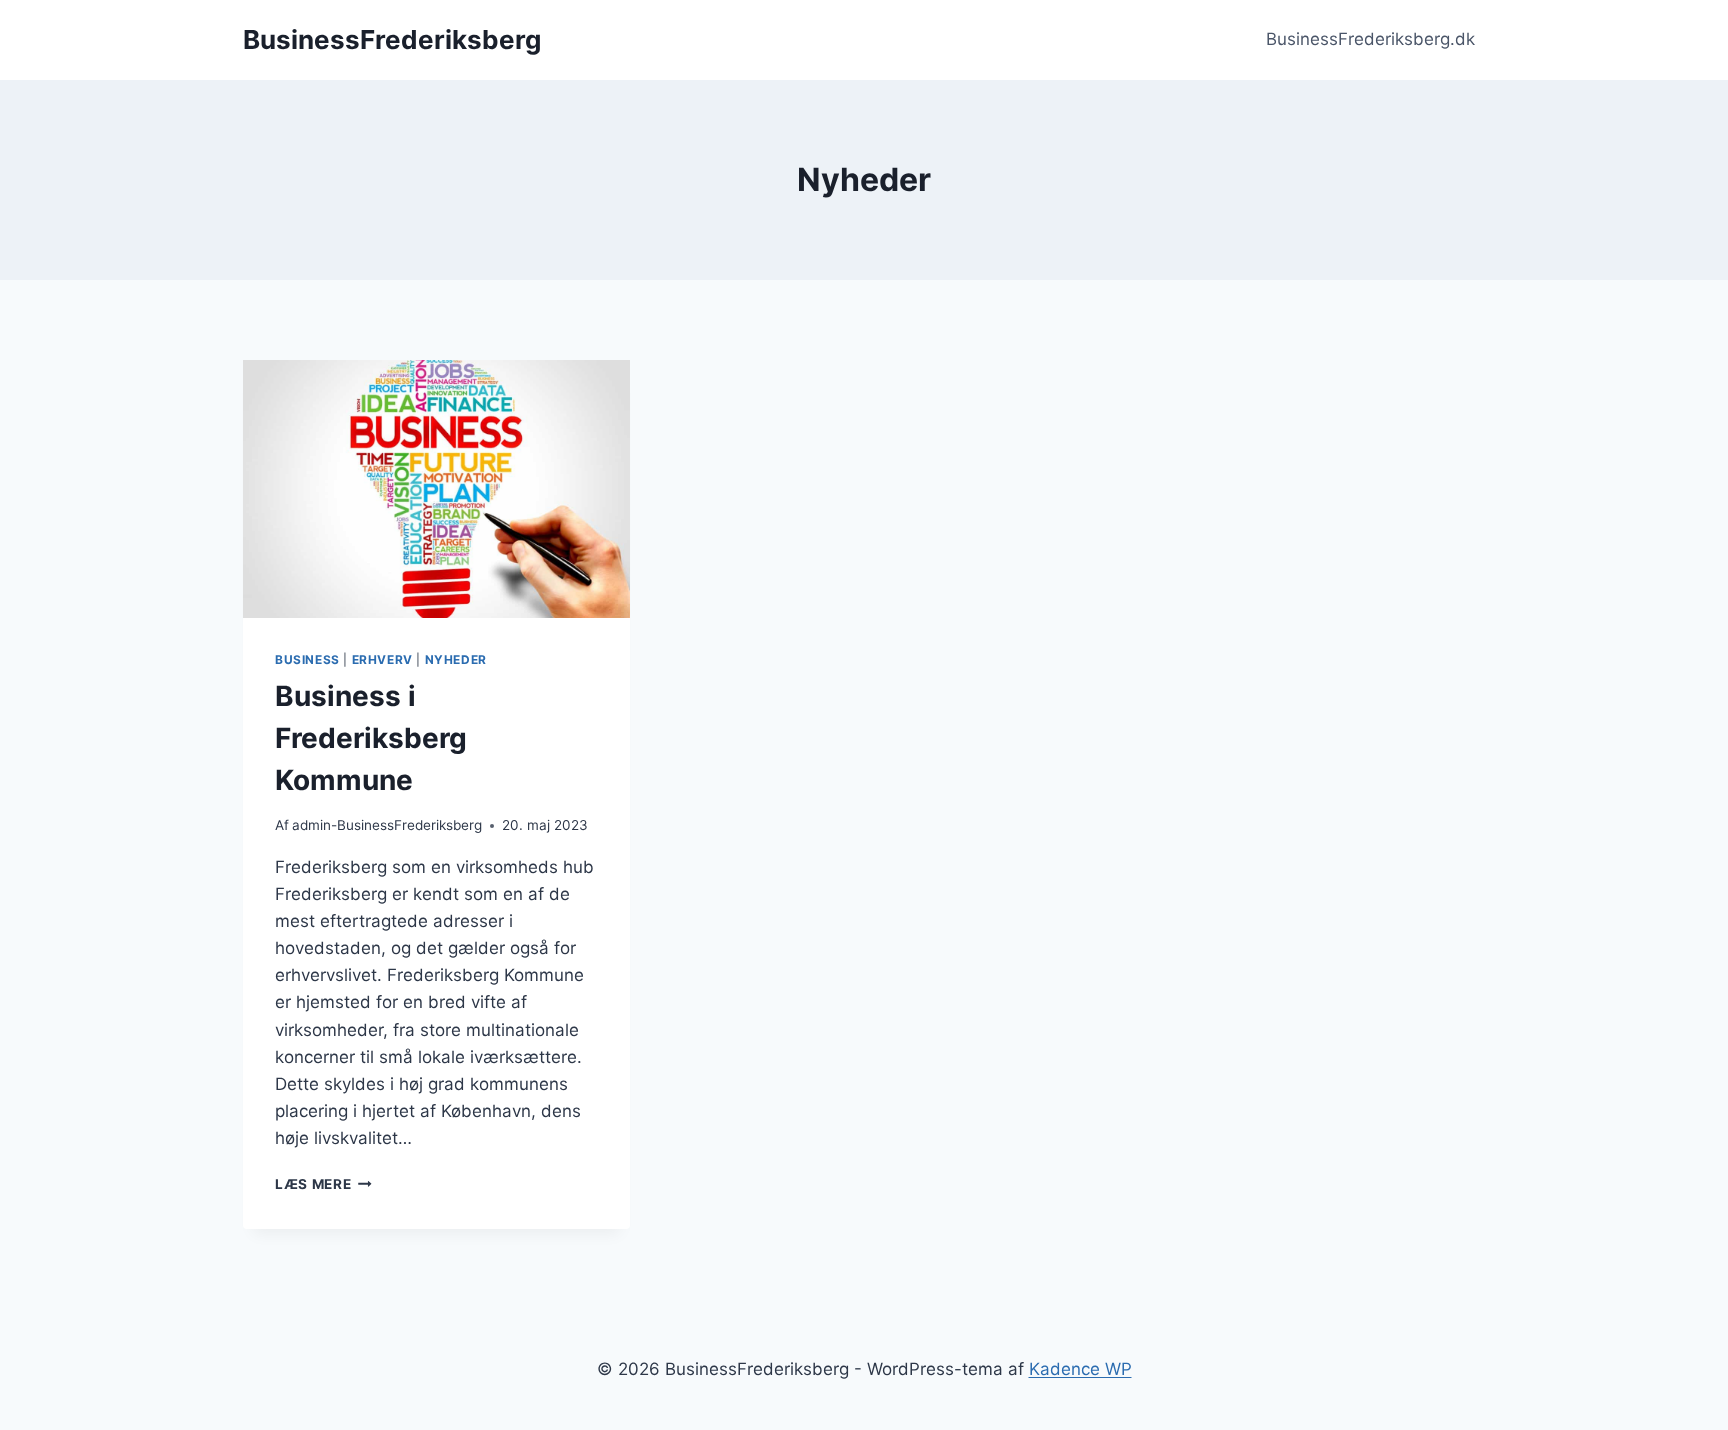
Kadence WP (1080, 1369)
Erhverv (382, 659)
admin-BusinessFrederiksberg (387, 825)
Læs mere (323, 1184)
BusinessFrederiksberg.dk (1370, 39)
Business (307, 659)
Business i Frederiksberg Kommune (371, 738)
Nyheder (456, 659)
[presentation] (436, 489)
